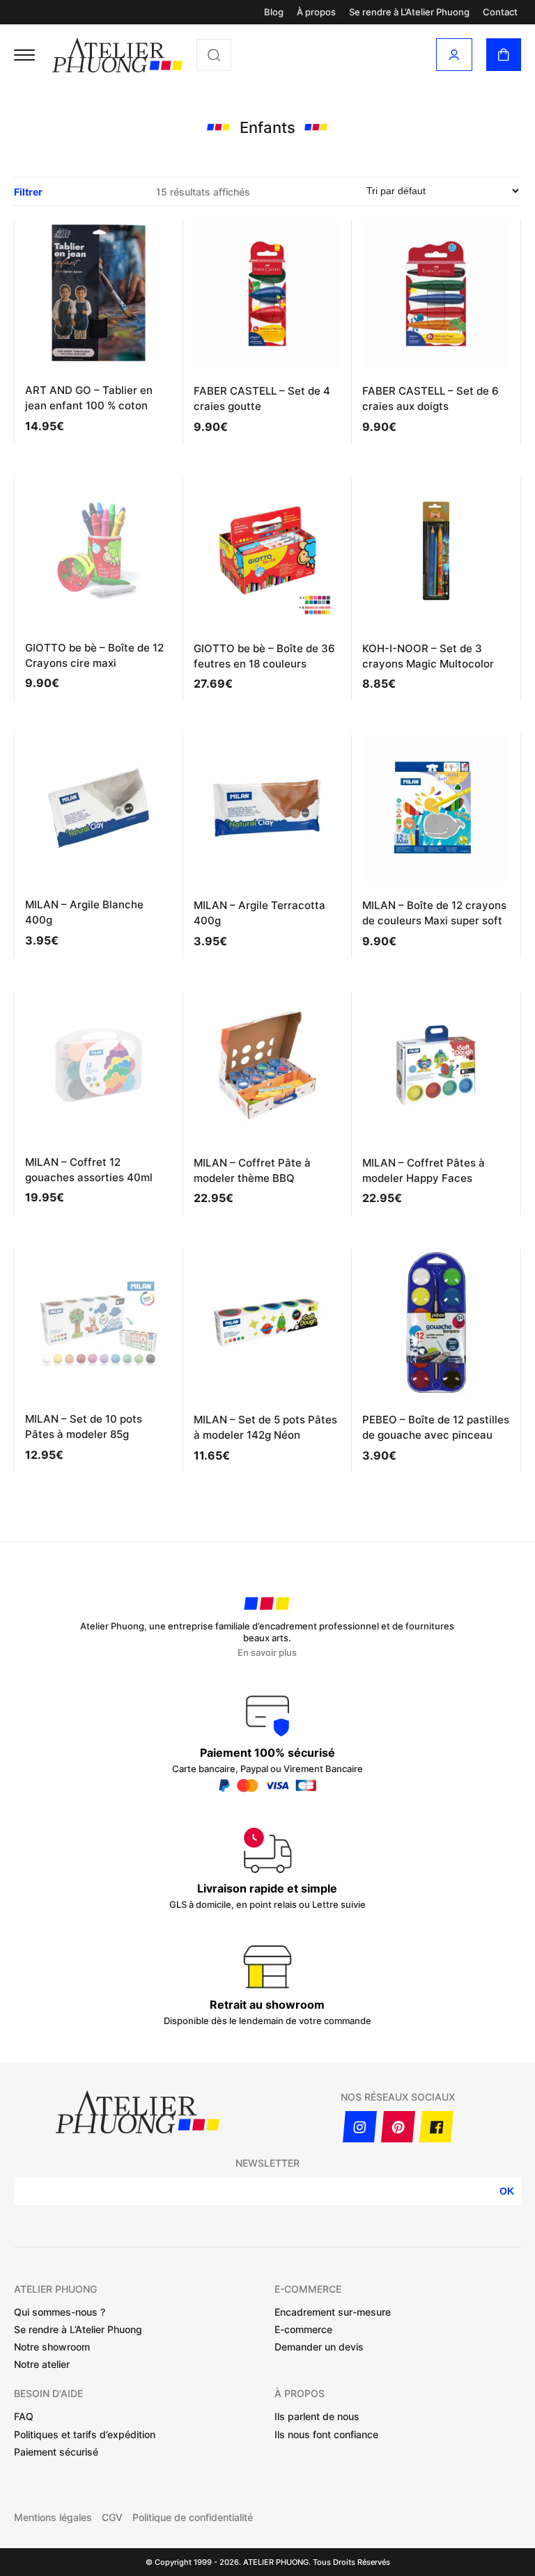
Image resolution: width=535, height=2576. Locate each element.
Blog (274, 12)
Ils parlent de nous (317, 2416)
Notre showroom (52, 2347)
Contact (500, 12)
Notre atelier (42, 2364)
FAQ (24, 2416)
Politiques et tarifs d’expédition (85, 2434)
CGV (112, 2518)
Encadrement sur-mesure (333, 2312)
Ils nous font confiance (326, 2434)
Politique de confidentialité (193, 2518)
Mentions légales (53, 2518)
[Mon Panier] (504, 55)
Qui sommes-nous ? (60, 2312)
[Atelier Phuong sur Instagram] (360, 2127)
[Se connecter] (454, 55)
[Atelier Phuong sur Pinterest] (398, 2127)
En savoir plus (267, 1653)
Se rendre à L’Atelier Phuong (409, 12)
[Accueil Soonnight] (117, 55)
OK (507, 2191)
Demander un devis (319, 2347)
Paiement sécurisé (56, 2452)
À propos (316, 12)
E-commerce (303, 2329)
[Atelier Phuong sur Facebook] (436, 2127)
